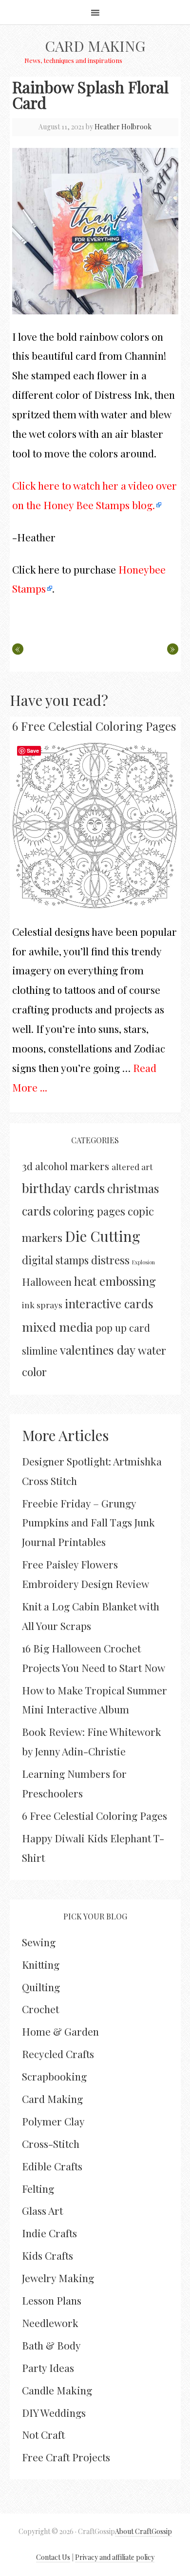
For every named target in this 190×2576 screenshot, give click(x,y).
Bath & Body (51, 2345)
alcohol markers (72, 1166)
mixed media (57, 1327)
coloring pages (89, 1211)
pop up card (123, 1328)
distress (110, 1260)
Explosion (143, 1262)
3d (27, 1166)
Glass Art (42, 2210)
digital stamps (55, 1260)
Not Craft (43, 2434)
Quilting (41, 1987)
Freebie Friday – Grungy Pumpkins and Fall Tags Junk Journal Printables (88, 1523)
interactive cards (109, 1303)
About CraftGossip (143, 2531)
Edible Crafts (52, 2166)
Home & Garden (60, 2031)
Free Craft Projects (66, 2457)
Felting (38, 2188)
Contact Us (53, 2557)
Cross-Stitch (51, 2143)
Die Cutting (103, 1236)
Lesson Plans (52, 2300)
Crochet (40, 2009)
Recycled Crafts (58, 2054)
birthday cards (63, 1188)
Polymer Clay (53, 2121)
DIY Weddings (54, 2412)
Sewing (39, 1942)
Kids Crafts (47, 2255)
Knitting (41, 1964)
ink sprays (42, 1305)
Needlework (50, 2323)
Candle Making (57, 2390)
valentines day (98, 1350)
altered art (132, 1166)
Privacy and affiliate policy (115, 2557)
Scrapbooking (54, 2076)
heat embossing (115, 1281)
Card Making (95, 46)
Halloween (47, 1281)
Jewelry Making (58, 2278)
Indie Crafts (49, 2233)
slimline (40, 1350)
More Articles (65, 1435)
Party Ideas (48, 2368)
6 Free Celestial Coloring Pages (94, 726)
